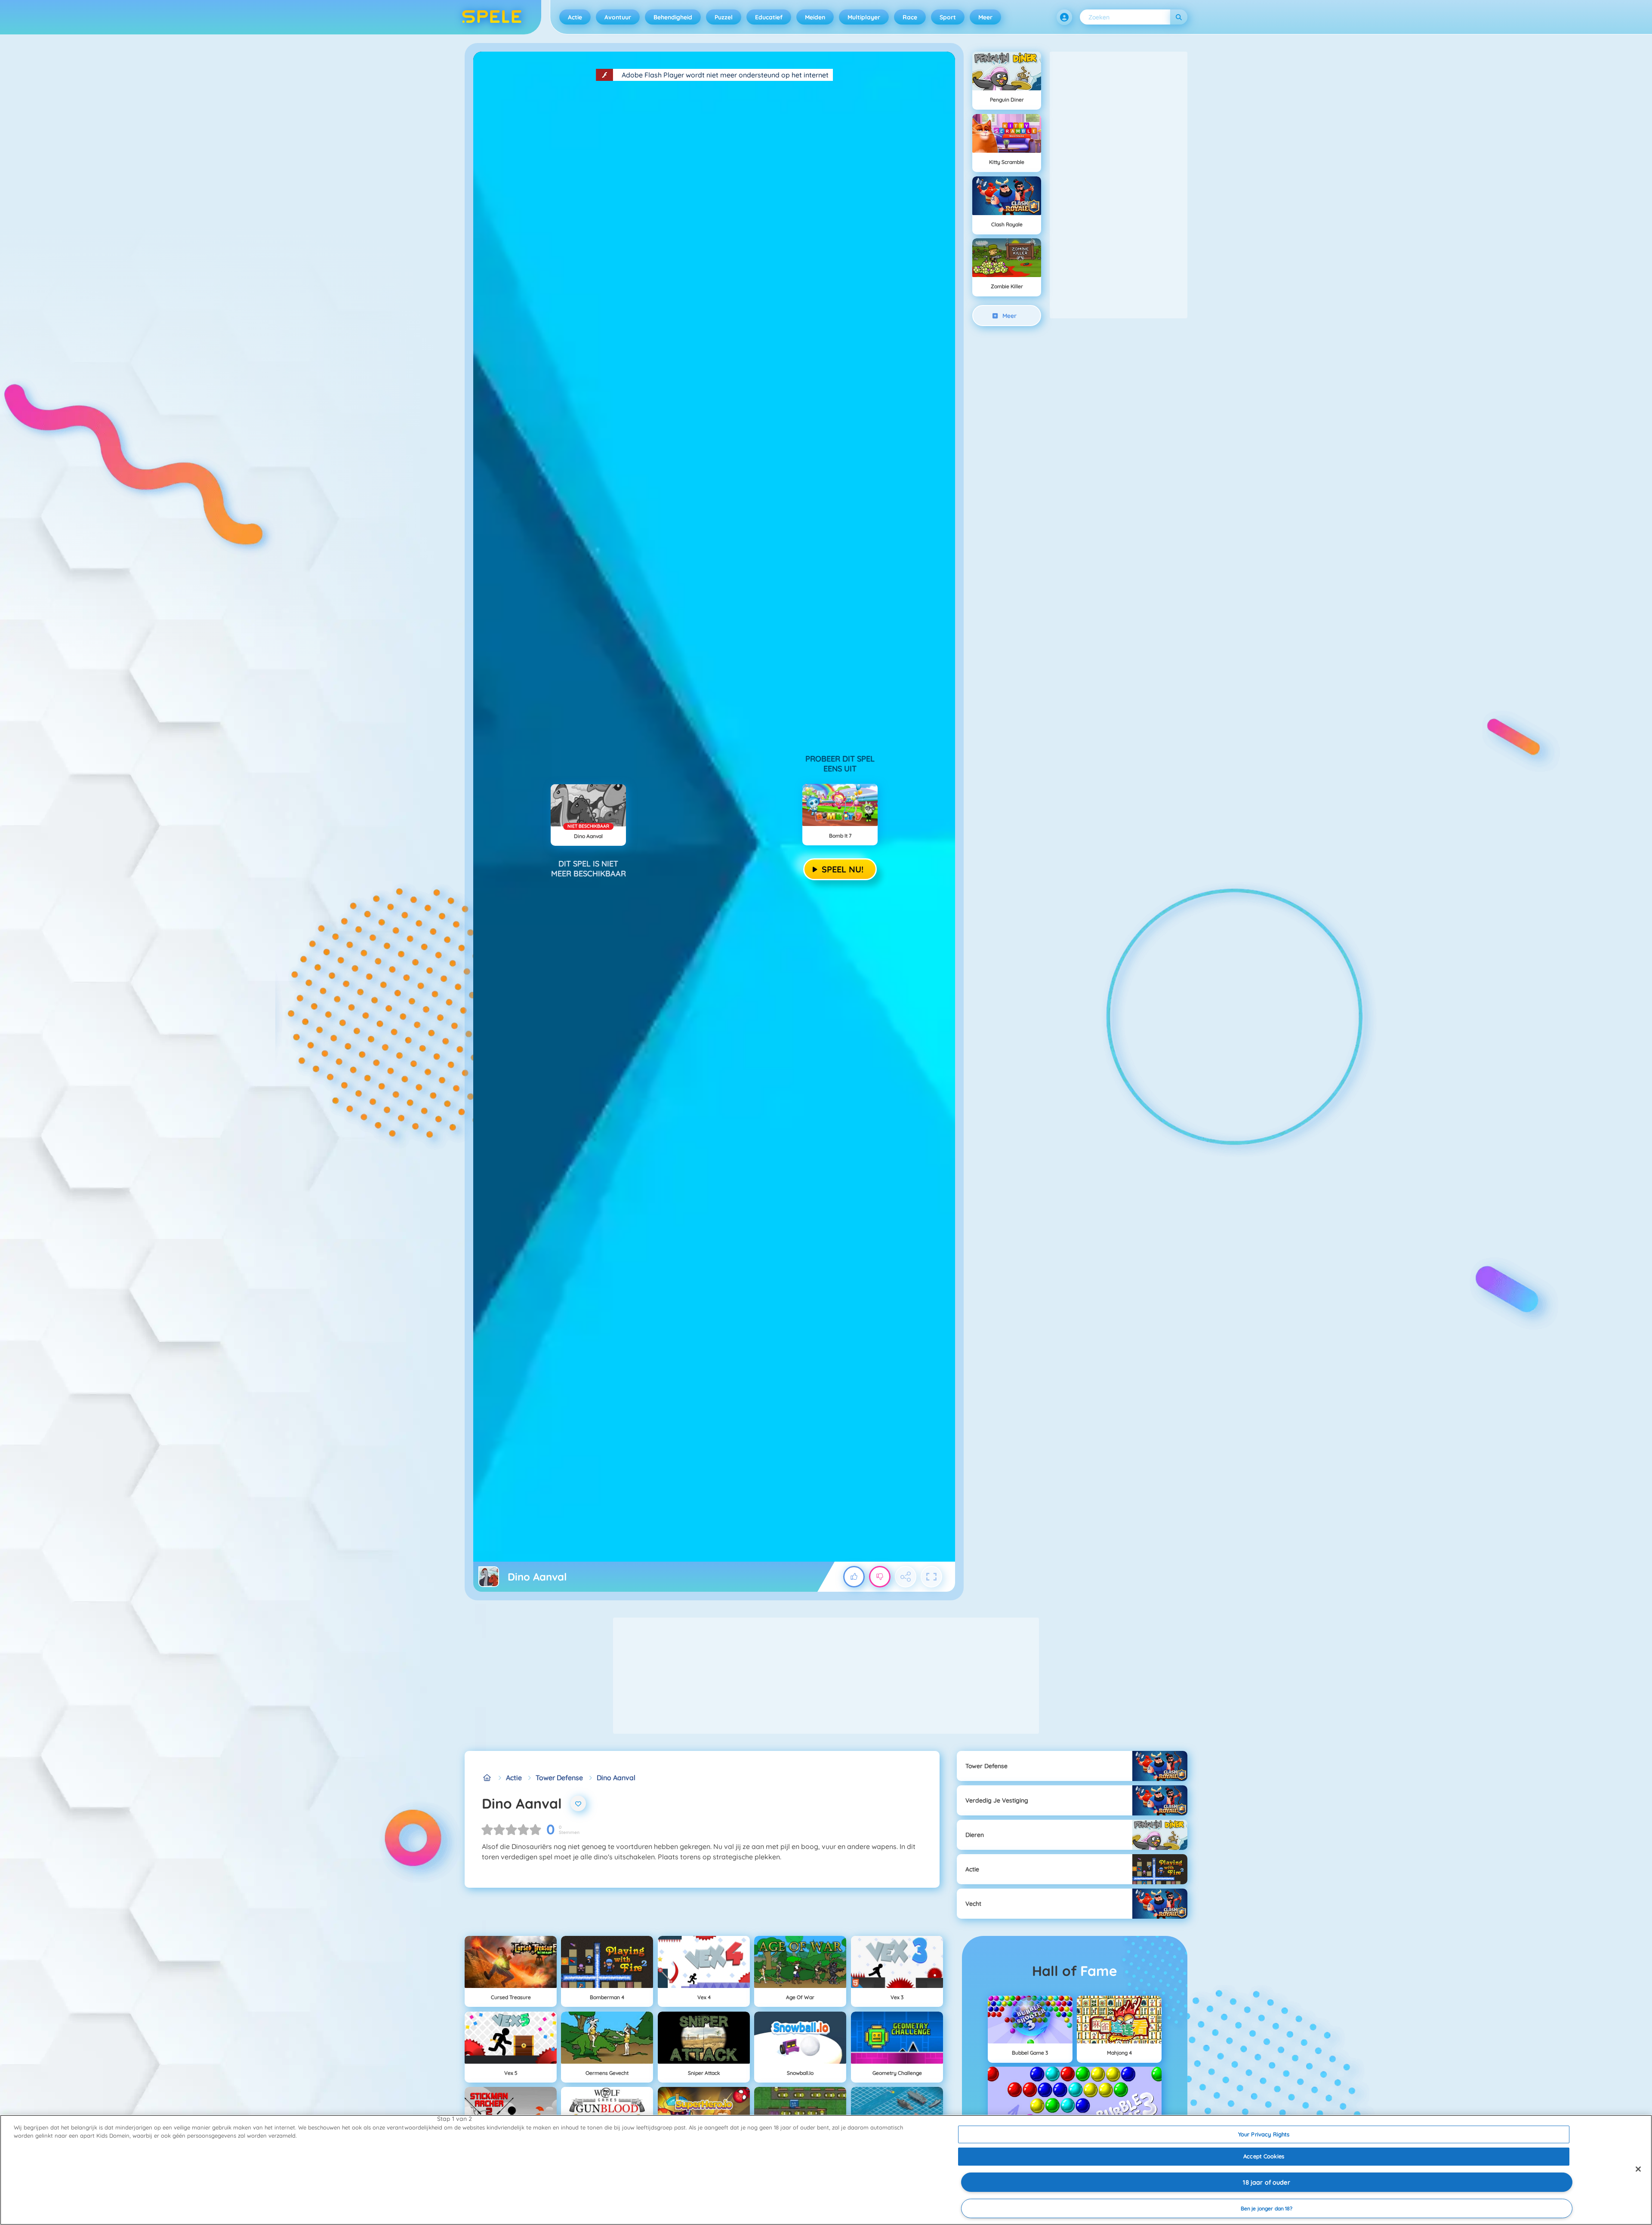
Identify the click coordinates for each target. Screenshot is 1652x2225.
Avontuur (618, 17)
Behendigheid (673, 17)
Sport (948, 17)
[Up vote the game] (854, 1577)
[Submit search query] (1179, 17)
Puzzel (724, 17)
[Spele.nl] (487, 1778)
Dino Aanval (616, 1778)
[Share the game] (906, 1577)
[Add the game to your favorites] (578, 1803)
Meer (985, 17)
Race (910, 17)
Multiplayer (864, 17)
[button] (1064, 17)
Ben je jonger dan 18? (1267, 2208)
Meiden (815, 17)
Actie (575, 17)
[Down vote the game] (880, 1577)
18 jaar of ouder (1266, 2182)
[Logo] (492, 17)
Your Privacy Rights (1264, 2134)
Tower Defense (559, 1778)
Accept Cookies (1264, 2156)
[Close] (1638, 2169)
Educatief (769, 17)
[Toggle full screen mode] (931, 1577)
